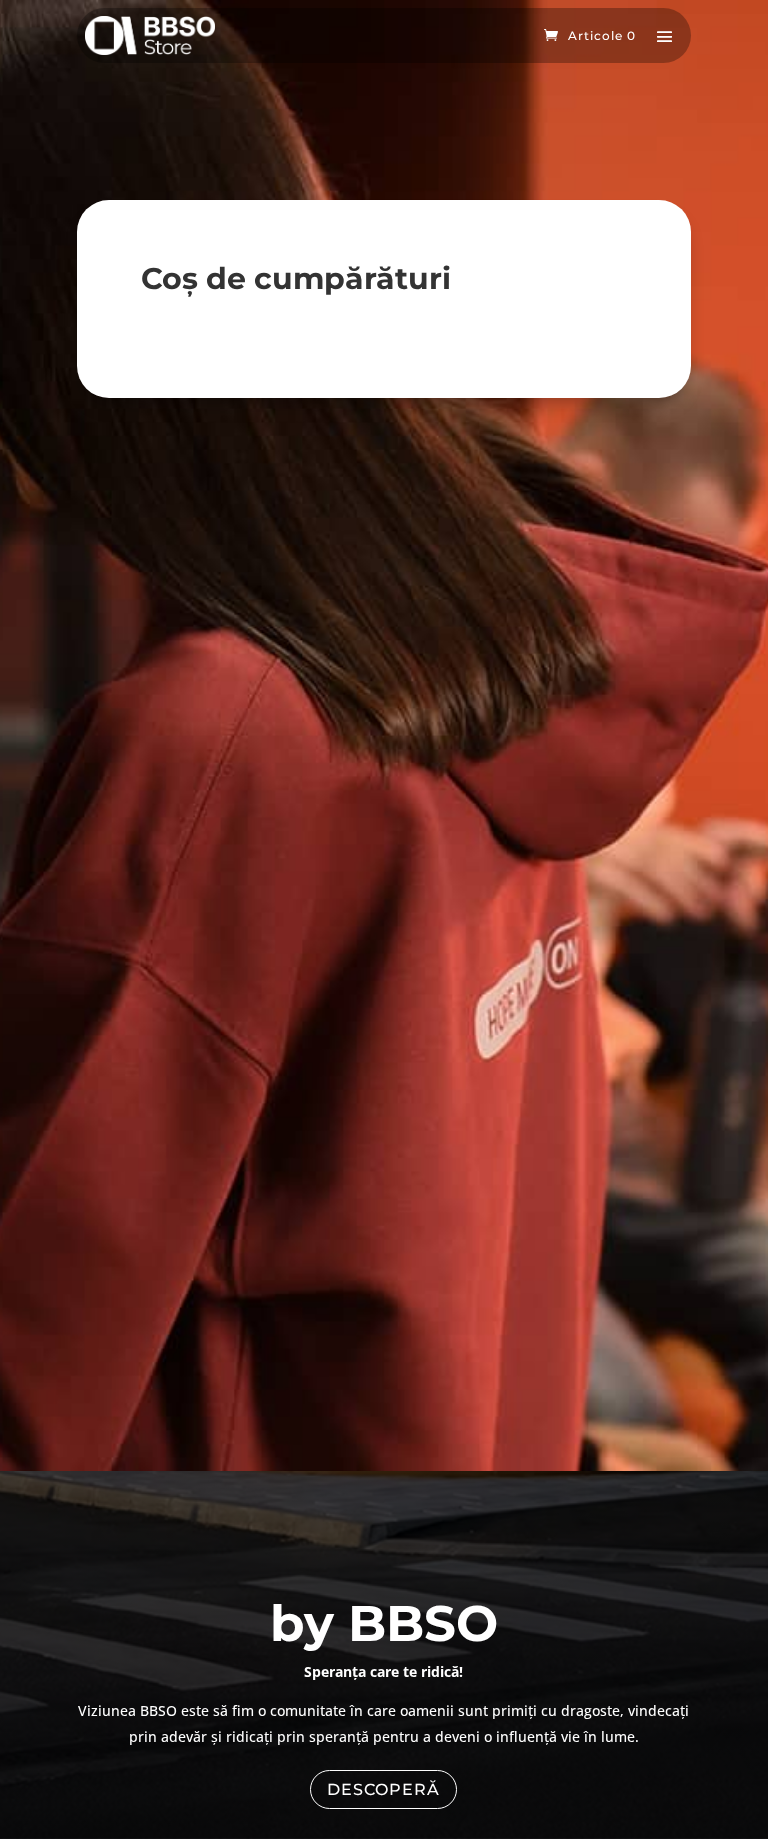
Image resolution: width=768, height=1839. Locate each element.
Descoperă (383, 1789)
